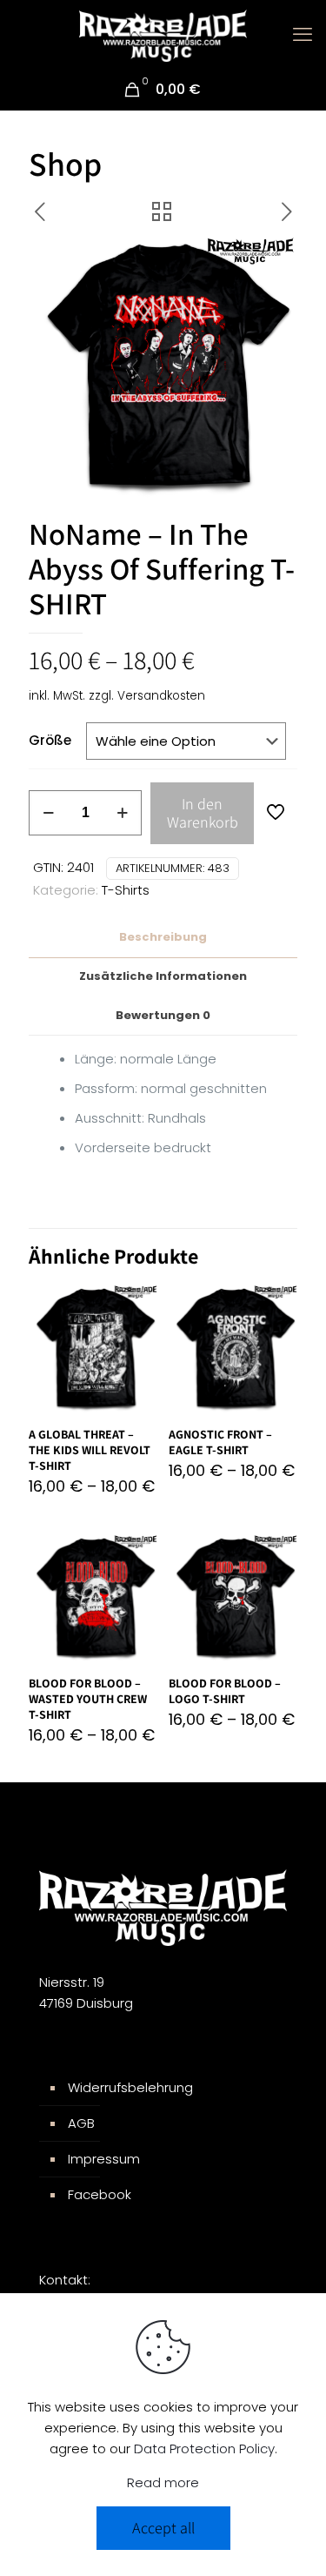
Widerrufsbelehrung (130, 2087)
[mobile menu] (303, 35)
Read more (163, 2482)
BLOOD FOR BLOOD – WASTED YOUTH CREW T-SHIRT (88, 1699)
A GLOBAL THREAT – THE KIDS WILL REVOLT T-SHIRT (90, 1450)
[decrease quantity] (48, 813)
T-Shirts (126, 890)
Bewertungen (163, 1015)
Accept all (163, 2528)
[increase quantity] (122, 813)
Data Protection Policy (204, 2449)
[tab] (163, 938)
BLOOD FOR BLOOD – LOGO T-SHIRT (225, 1691)
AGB (81, 2123)
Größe (50, 740)
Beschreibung (163, 937)
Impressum (104, 2159)
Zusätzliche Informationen (163, 976)
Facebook (100, 2194)
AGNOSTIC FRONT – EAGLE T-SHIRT (220, 1442)
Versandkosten (161, 696)
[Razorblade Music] (163, 35)
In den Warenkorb (203, 813)
